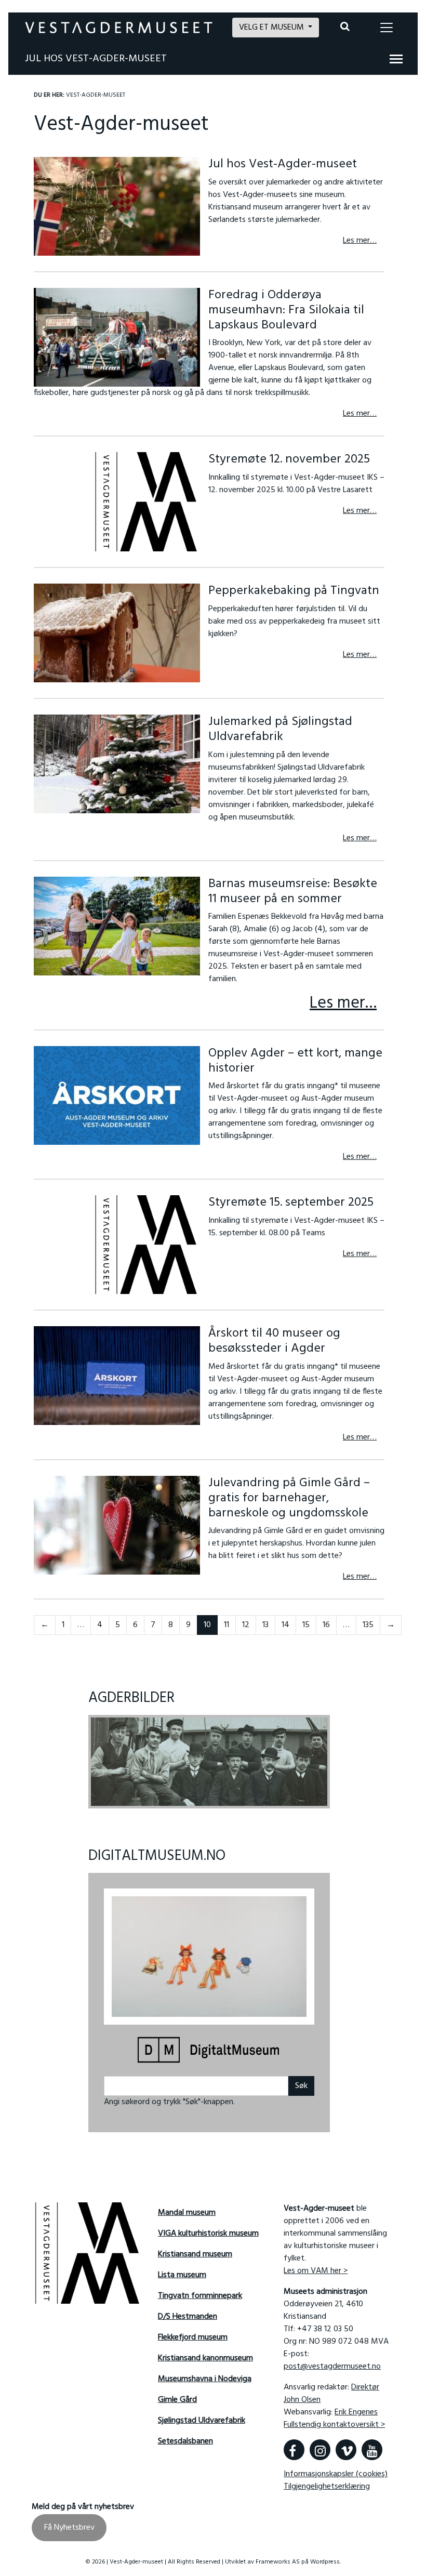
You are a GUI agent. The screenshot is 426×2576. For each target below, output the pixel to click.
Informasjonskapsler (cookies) (336, 2474)
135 (368, 1625)
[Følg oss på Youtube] (372, 2450)
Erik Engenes (356, 2412)
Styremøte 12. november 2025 (289, 459)
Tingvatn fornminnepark (200, 2296)
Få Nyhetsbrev (69, 2528)
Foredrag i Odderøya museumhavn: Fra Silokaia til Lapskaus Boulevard (286, 310)
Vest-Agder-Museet (96, 95)
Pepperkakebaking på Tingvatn (294, 591)
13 (265, 1625)
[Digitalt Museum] (209, 2051)
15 (306, 1625)
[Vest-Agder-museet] (119, 28)
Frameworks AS (278, 2562)
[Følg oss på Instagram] (320, 2450)
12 (246, 1625)
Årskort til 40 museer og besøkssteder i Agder (274, 1341)
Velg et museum (272, 28)
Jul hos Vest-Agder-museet (96, 59)
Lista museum (182, 2275)
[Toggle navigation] (387, 28)
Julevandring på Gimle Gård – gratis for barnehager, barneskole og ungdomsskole (289, 1498)
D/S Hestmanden (188, 2317)
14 (285, 1625)
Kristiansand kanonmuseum (205, 2358)
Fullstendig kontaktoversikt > (334, 2425)
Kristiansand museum (195, 2254)
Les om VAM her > (316, 2271)
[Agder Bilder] (209, 1762)
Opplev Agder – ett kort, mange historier (295, 1061)
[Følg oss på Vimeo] (346, 2450)
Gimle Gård (177, 2400)
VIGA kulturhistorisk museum (208, 2234)
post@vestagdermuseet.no (332, 2367)
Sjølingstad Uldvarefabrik (202, 2421)
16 (326, 1625)
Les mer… (360, 241)
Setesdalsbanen (185, 2441)
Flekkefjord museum (193, 2337)
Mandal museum (187, 2213)
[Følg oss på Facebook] (294, 2450)
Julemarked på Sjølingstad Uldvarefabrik (280, 729)
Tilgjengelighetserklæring (327, 2487)
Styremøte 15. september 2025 (291, 1203)
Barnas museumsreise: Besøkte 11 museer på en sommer (293, 891)
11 (227, 1625)
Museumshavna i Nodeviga (205, 2379)
